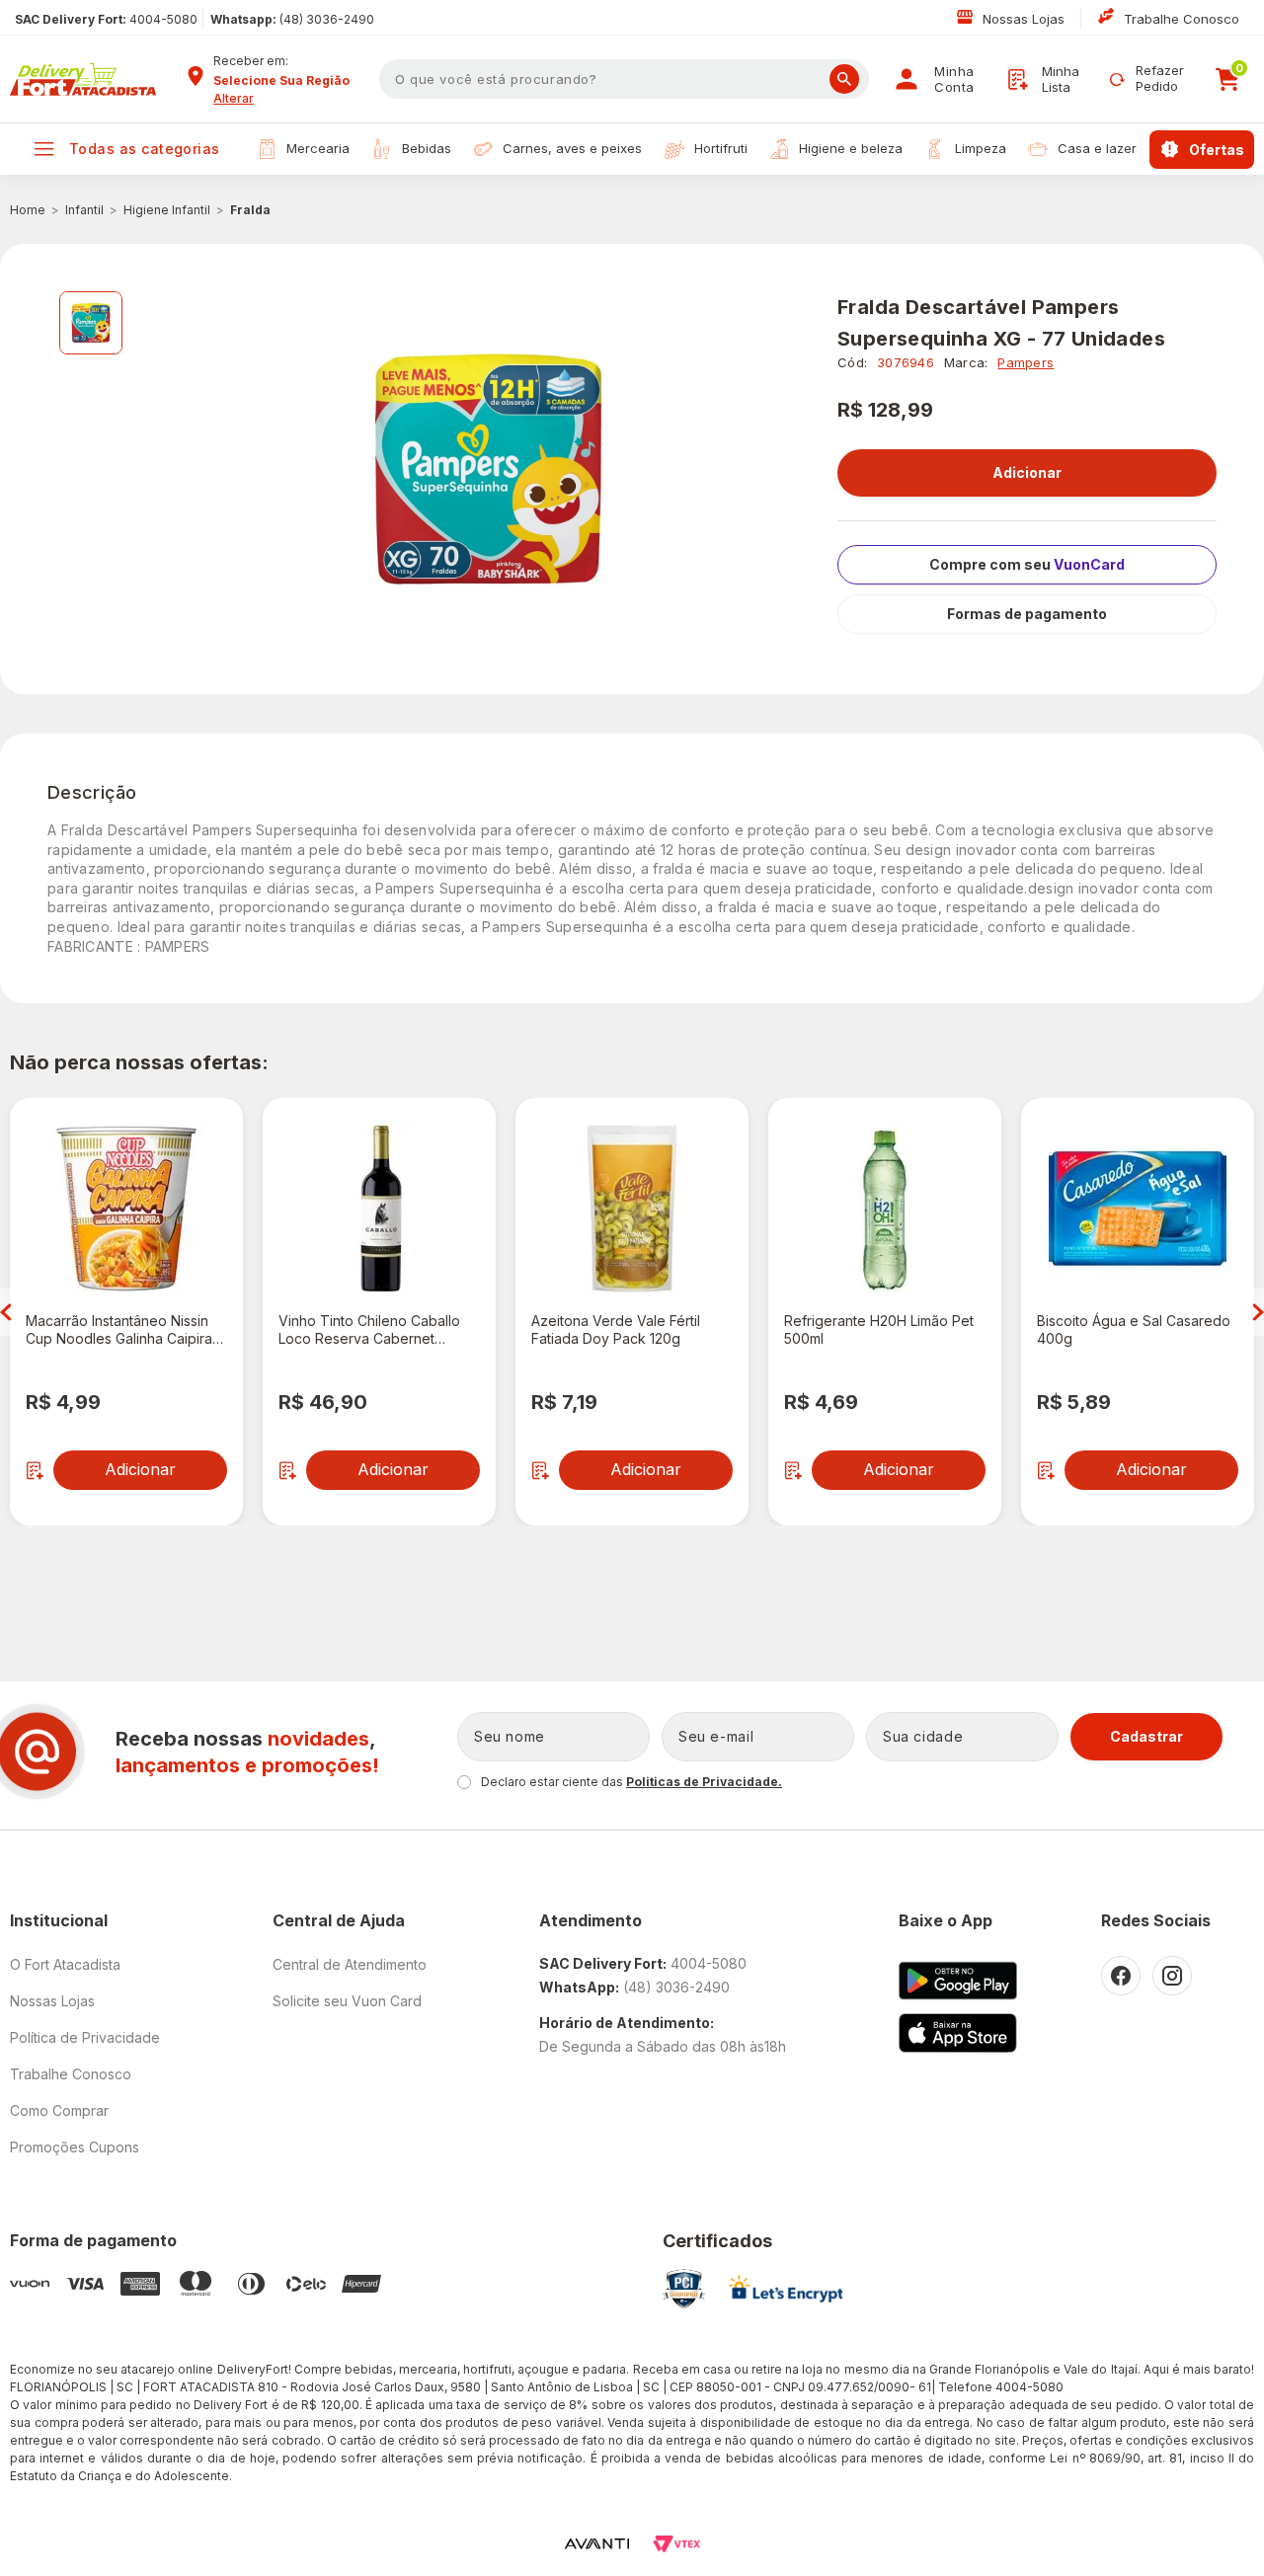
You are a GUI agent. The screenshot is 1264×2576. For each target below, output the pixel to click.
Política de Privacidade (85, 2037)
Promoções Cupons (75, 2147)
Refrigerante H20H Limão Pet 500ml (879, 1329)
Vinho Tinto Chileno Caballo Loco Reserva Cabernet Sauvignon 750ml (369, 1330)
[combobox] (289, 81)
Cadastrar (1146, 1736)
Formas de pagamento (1027, 614)
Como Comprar (59, 2110)
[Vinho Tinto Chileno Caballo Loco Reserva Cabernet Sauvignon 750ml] (379, 1209)
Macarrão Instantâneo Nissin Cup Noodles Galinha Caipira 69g (119, 1330)
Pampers (1026, 362)
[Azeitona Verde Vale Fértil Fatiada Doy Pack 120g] (632, 1209)
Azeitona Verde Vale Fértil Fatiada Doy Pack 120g (616, 1329)
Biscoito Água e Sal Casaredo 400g (1134, 1329)
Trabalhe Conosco (1182, 19)
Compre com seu (1027, 564)
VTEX (676, 2544)
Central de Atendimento (350, 1964)
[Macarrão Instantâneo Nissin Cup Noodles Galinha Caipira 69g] (126, 1209)
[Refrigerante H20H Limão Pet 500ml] (885, 1209)
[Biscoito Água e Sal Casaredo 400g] (1138, 1209)
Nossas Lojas (1026, 19)
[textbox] (624, 79)
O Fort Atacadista (65, 1964)
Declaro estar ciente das (632, 1782)
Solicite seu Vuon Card (347, 2001)
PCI (684, 2289)
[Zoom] (91, 323)
